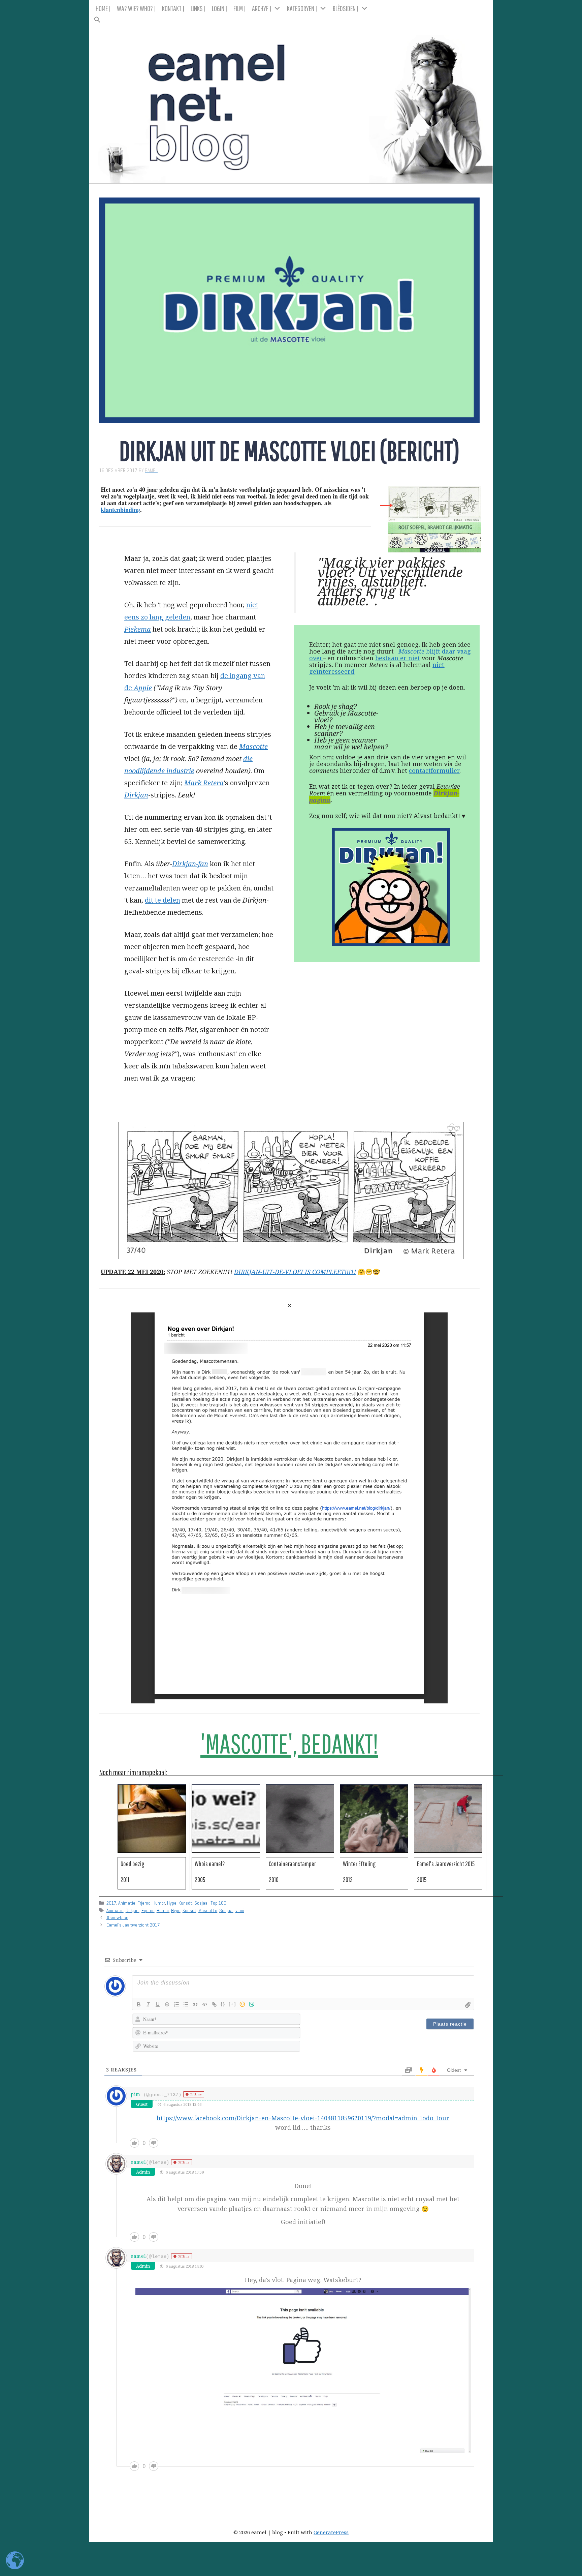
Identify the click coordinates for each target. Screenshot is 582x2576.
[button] (291, 18)
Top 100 (218, 1903)
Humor (159, 1903)
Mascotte (208, 1910)
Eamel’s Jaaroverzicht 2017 (133, 1925)
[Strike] (167, 2004)
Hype (172, 1903)
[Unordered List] (186, 2004)
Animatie (127, 1903)
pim (136, 2094)
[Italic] (148, 2004)
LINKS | (198, 8)
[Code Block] (205, 2004)
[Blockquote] (195, 2004)
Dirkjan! (133, 1910)
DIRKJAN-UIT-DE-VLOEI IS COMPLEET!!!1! (295, 1272)
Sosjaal (201, 1903)
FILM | (240, 8)
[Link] (214, 2004)
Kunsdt (185, 1903)
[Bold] (139, 2004)
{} (223, 2004)
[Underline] (158, 2004)
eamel (138, 2162)
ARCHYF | (262, 8)
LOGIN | (220, 8)
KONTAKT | (173, 8)
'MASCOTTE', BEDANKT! (289, 1744)
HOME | (103, 8)
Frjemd (144, 1903)
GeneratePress (331, 2532)
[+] (232, 2004)
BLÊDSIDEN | (346, 8)
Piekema (138, 629)
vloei (240, 1910)
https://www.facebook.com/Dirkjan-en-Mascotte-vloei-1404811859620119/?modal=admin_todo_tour (303, 2118)
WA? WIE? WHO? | (136, 8)
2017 (111, 1903)
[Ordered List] (176, 2004)
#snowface (117, 1917)
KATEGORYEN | (302, 8)
